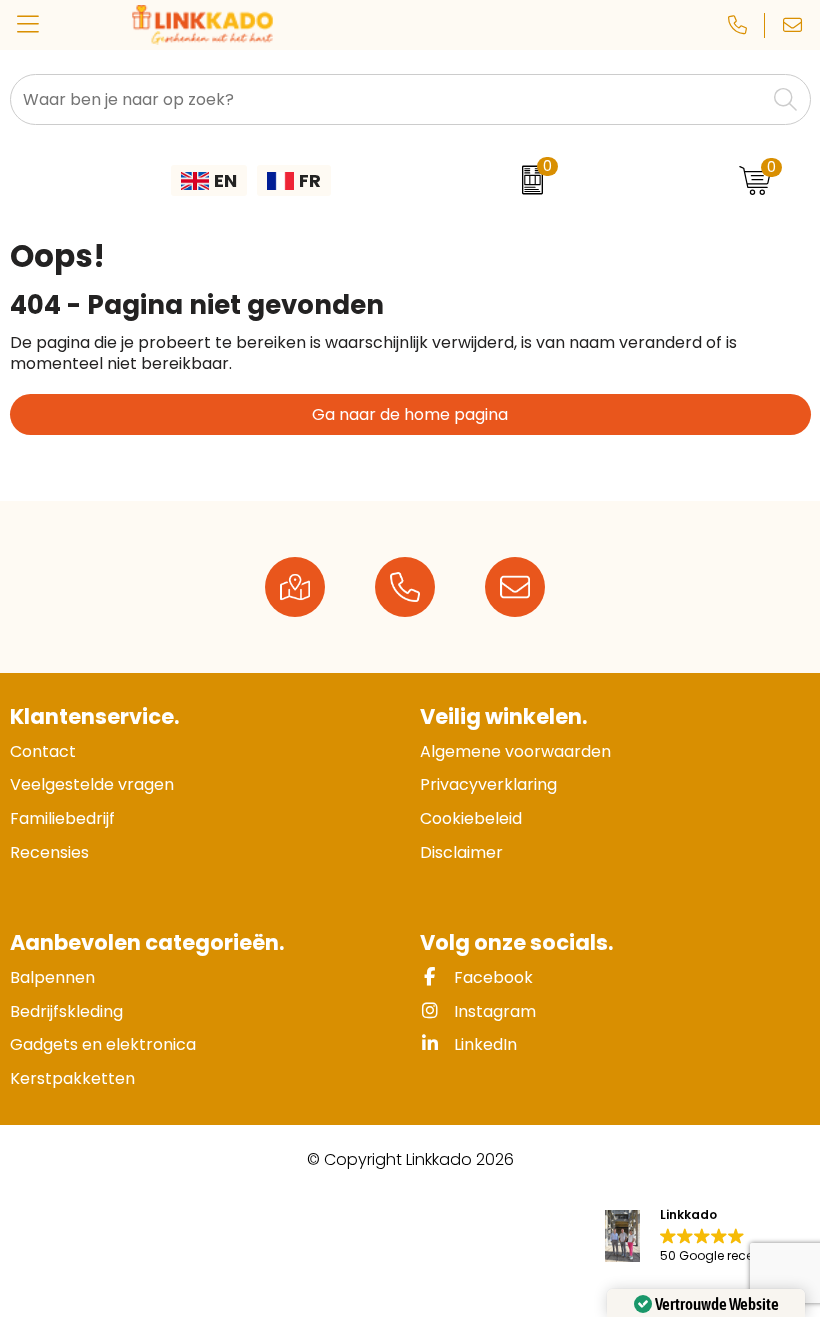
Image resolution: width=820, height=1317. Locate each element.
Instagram (493, 1011)
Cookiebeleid (471, 818)
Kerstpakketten (72, 1078)
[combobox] (388, 99)
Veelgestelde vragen (92, 784)
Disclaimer (461, 852)
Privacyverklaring (488, 784)
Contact (43, 751)
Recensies (49, 852)
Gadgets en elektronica (103, 1044)
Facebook (491, 977)
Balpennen (52, 977)
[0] (527, 180)
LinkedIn (483, 1044)
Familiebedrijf (62, 818)
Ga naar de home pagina (410, 414)
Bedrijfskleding (66, 1011)
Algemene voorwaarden (515, 751)
